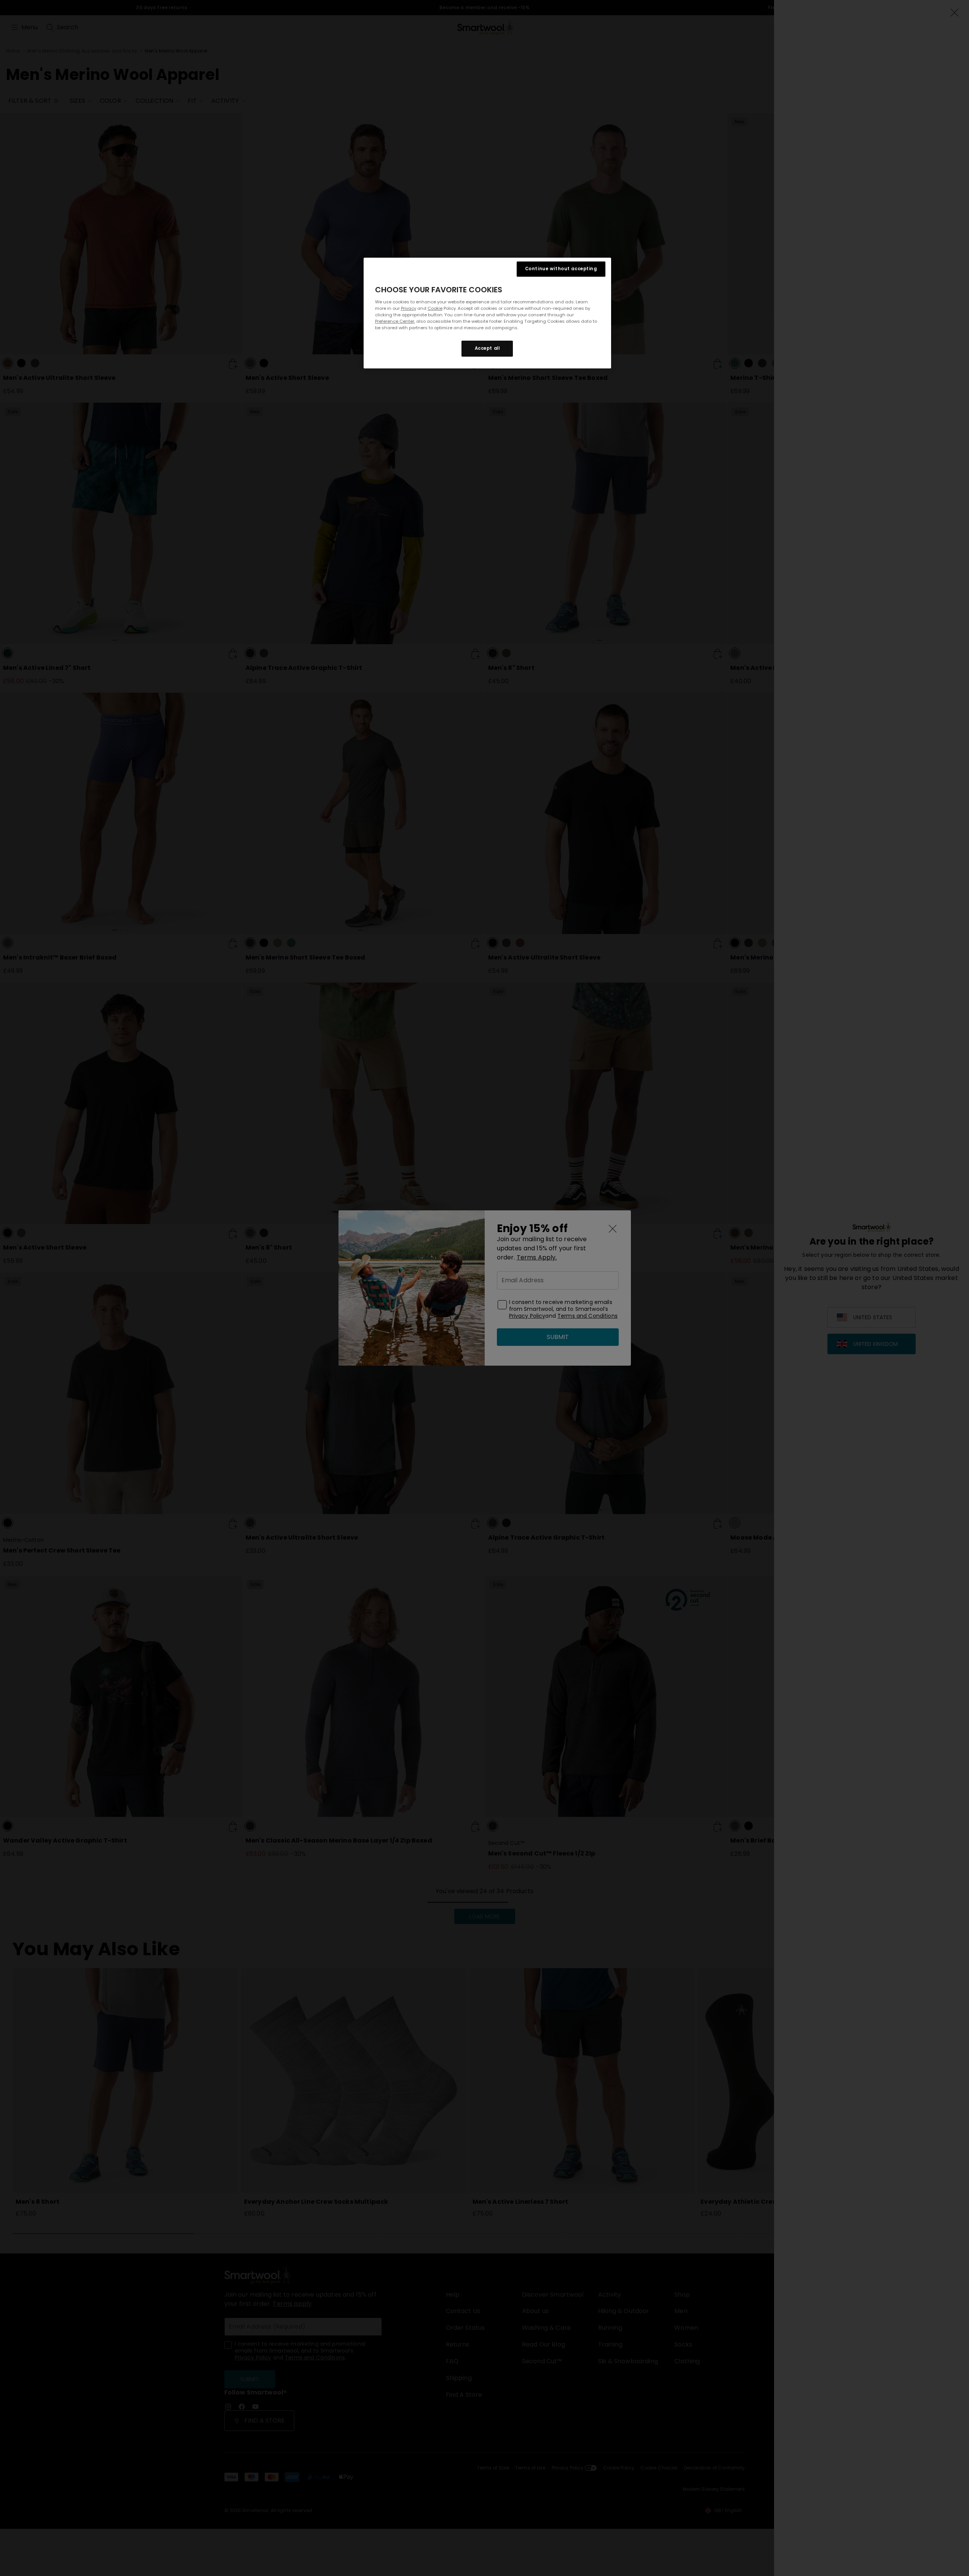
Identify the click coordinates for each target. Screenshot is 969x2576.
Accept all (487, 348)
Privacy (409, 308)
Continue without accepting (561, 269)
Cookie (435, 308)
